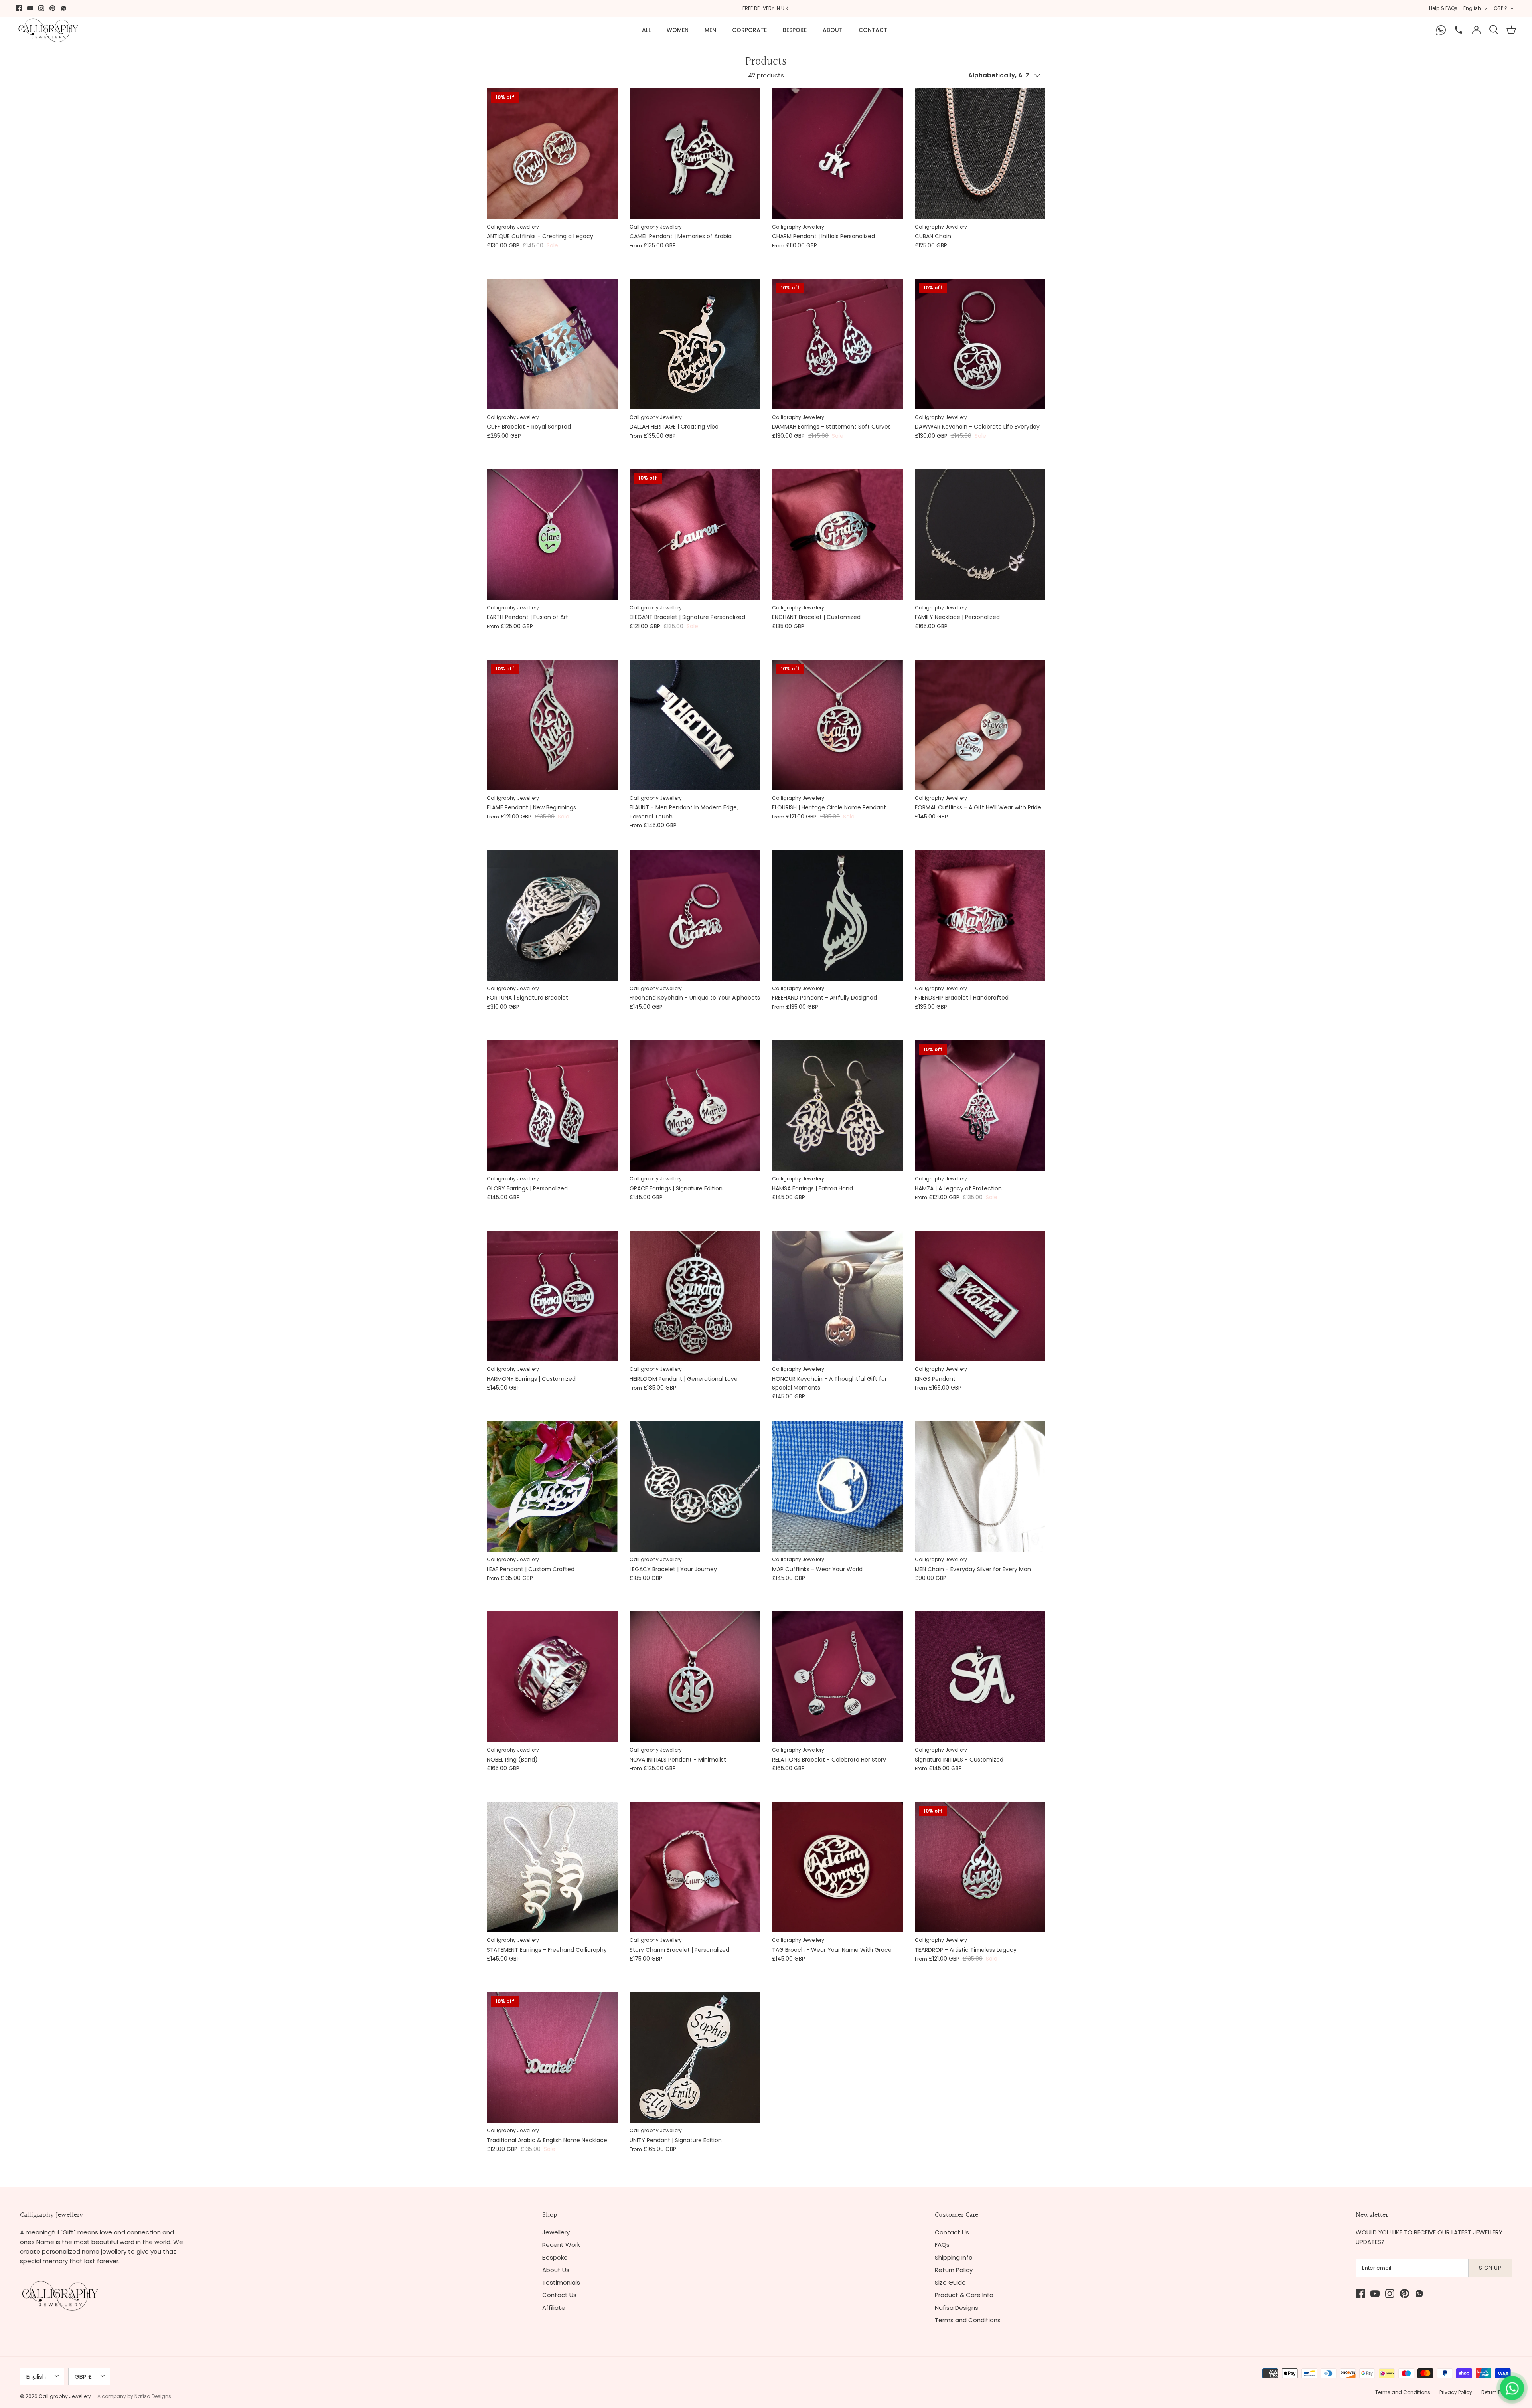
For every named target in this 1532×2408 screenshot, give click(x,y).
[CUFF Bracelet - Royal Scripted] (552, 344)
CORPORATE (749, 30)
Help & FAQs (1443, 8)
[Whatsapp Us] (1441, 30)
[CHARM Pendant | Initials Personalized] (837, 154)
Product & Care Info (964, 2295)
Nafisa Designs (957, 2308)
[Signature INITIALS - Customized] (980, 1677)
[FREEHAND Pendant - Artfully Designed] (837, 915)
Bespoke (795, 30)
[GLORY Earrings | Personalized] (552, 1106)
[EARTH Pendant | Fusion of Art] (552, 534)
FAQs (942, 2245)
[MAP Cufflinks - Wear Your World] (837, 1487)
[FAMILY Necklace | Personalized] (980, 534)
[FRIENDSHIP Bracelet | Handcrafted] (980, 915)
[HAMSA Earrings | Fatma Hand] (837, 1106)
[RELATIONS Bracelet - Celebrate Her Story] (837, 1677)
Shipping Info (954, 2257)
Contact (873, 30)
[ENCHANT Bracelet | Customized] (837, 534)
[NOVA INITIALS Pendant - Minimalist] (695, 1677)
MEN (710, 30)
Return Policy (954, 2270)
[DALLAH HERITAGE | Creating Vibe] (695, 344)
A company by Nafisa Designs (134, 2396)
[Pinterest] (52, 8)
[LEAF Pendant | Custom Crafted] (552, 1487)
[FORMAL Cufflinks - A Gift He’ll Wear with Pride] (980, 725)
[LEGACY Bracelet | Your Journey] (695, 1487)
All (646, 30)
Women (678, 30)
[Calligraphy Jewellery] (48, 30)
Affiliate (554, 2308)
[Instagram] (41, 8)
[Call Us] (1459, 30)
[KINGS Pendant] (980, 1296)
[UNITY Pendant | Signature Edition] (695, 2058)
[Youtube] (30, 8)
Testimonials (561, 2282)
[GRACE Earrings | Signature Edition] (695, 1106)
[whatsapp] (64, 8)
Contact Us (559, 2295)
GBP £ (1500, 8)
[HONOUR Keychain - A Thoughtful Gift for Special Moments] (837, 1296)
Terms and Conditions (968, 2320)
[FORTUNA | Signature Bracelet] (552, 915)
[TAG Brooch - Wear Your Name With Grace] (837, 1867)
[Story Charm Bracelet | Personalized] (695, 1867)
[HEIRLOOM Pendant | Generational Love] (695, 1296)
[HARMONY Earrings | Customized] (552, 1296)
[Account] (1476, 30)
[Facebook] (19, 8)
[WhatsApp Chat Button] (1512, 2388)
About (833, 30)
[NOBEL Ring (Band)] (552, 1677)
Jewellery (556, 2232)
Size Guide (950, 2282)
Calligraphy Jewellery (65, 2396)
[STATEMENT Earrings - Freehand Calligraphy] (552, 1867)
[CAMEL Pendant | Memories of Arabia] (695, 154)
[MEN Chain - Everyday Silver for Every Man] (980, 1487)
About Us (556, 2270)
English (1472, 8)
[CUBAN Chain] (980, 154)
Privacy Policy (1456, 2392)
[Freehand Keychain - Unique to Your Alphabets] (695, 915)
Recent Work (561, 2245)
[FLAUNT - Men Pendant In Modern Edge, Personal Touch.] (695, 725)
